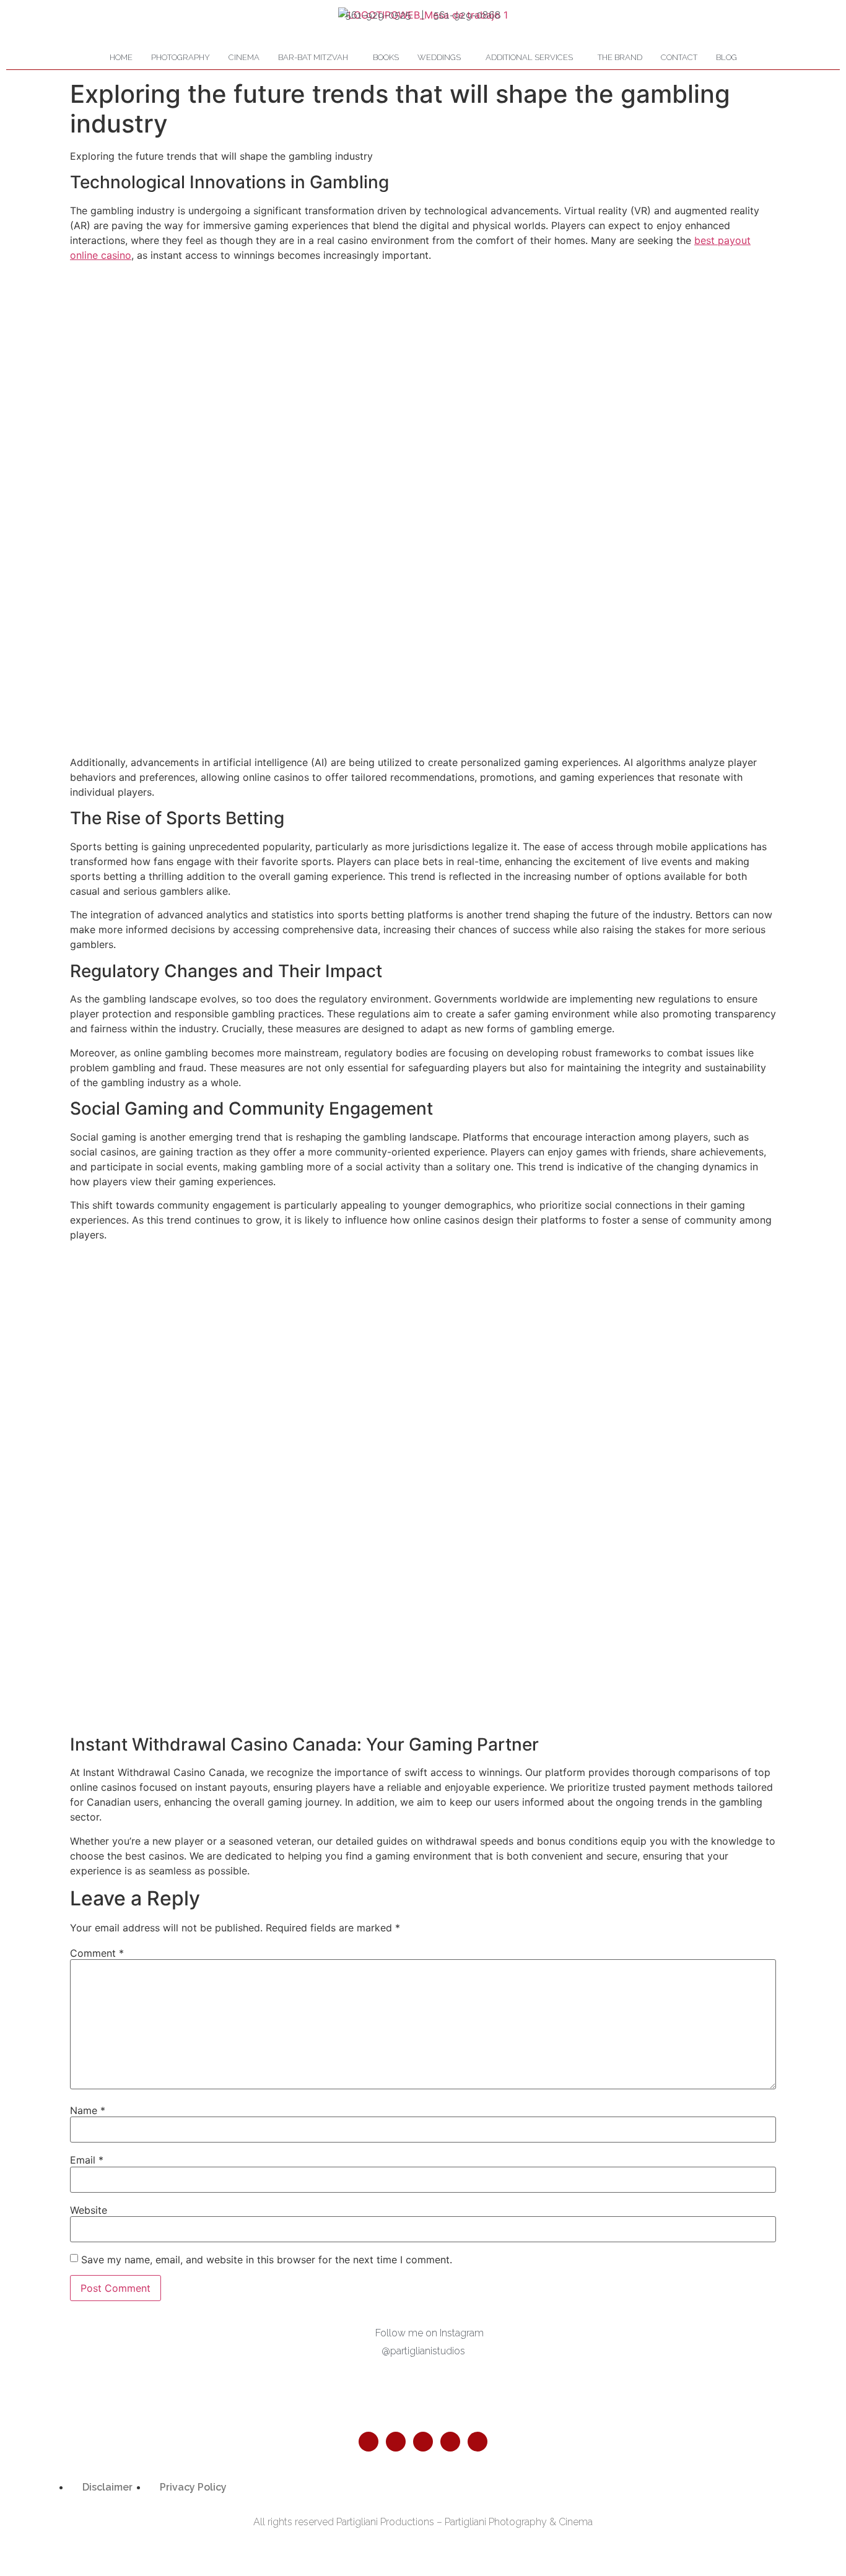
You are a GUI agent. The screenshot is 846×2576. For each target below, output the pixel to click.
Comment (97, 1953)
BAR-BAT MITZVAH (313, 57)
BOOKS (386, 57)
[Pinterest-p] (423, 2442)
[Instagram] (396, 2442)
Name (88, 2110)
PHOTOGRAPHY (181, 57)
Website (89, 2210)
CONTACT (679, 57)
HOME (121, 57)
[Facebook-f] (368, 2442)
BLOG (726, 57)
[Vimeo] (478, 2442)
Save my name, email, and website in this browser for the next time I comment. (267, 2260)
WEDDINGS (439, 57)
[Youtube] (450, 2442)
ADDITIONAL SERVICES (529, 57)
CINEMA (244, 57)
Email (87, 2160)
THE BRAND (620, 57)
